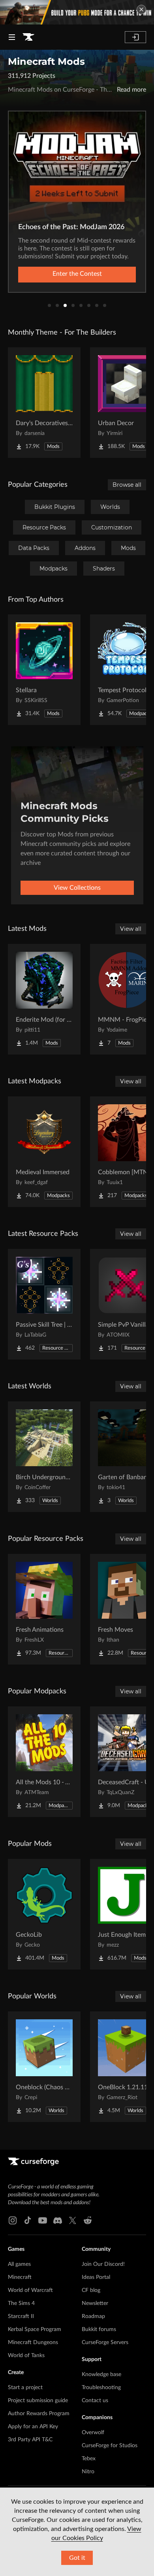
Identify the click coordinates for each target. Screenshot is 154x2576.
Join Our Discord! (103, 2264)
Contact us (95, 2401)
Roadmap (93, 2316)
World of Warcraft (30, 2290)
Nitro (88, 2472)
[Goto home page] (28, 37)
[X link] (73, 2220)
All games (19, 2264)
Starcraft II (21, 2316)
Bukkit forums (99, 2329)
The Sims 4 (21, 2303)
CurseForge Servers (105, 2343)
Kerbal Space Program (35, 2329)
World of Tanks (26, 2356)
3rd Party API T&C (30, 2440)
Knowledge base (101, 2375)
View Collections (77, 888)
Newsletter (95, 2303)
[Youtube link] (43, 2220)
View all (131, 929)
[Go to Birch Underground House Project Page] (44, 1457)
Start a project (25, 2388)
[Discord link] (58, 2220)
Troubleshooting (101, 2388)
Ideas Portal (96, 2277)
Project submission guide (38, 2401)
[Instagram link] (13, 2220)
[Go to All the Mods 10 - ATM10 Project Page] (44, 1762)
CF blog (91, 2290)
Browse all (127, 485)
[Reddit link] (88, 2220)
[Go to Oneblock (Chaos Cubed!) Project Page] (44, 2067)
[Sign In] (135, 37)
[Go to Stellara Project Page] (44, 670)
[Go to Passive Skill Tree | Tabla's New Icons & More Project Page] (44, 1304)
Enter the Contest (77, 274)
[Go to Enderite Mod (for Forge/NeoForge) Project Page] (44, 999)
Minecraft (20, 2277)
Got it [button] (77, 2558)
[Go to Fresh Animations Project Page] (44, 1609)
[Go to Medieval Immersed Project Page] (44, 1152)
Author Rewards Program (39, 2414)
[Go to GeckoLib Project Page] (44, 1914)
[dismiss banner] (141, 9)
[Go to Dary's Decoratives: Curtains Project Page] (44, 403)
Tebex (89, 2459)
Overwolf (93, 2433)
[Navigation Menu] (12, 37)
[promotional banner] (77, 12)
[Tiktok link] (28, 2220)
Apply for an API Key (33, 2427)
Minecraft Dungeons (33, 2343)
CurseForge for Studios (110, 2446)
